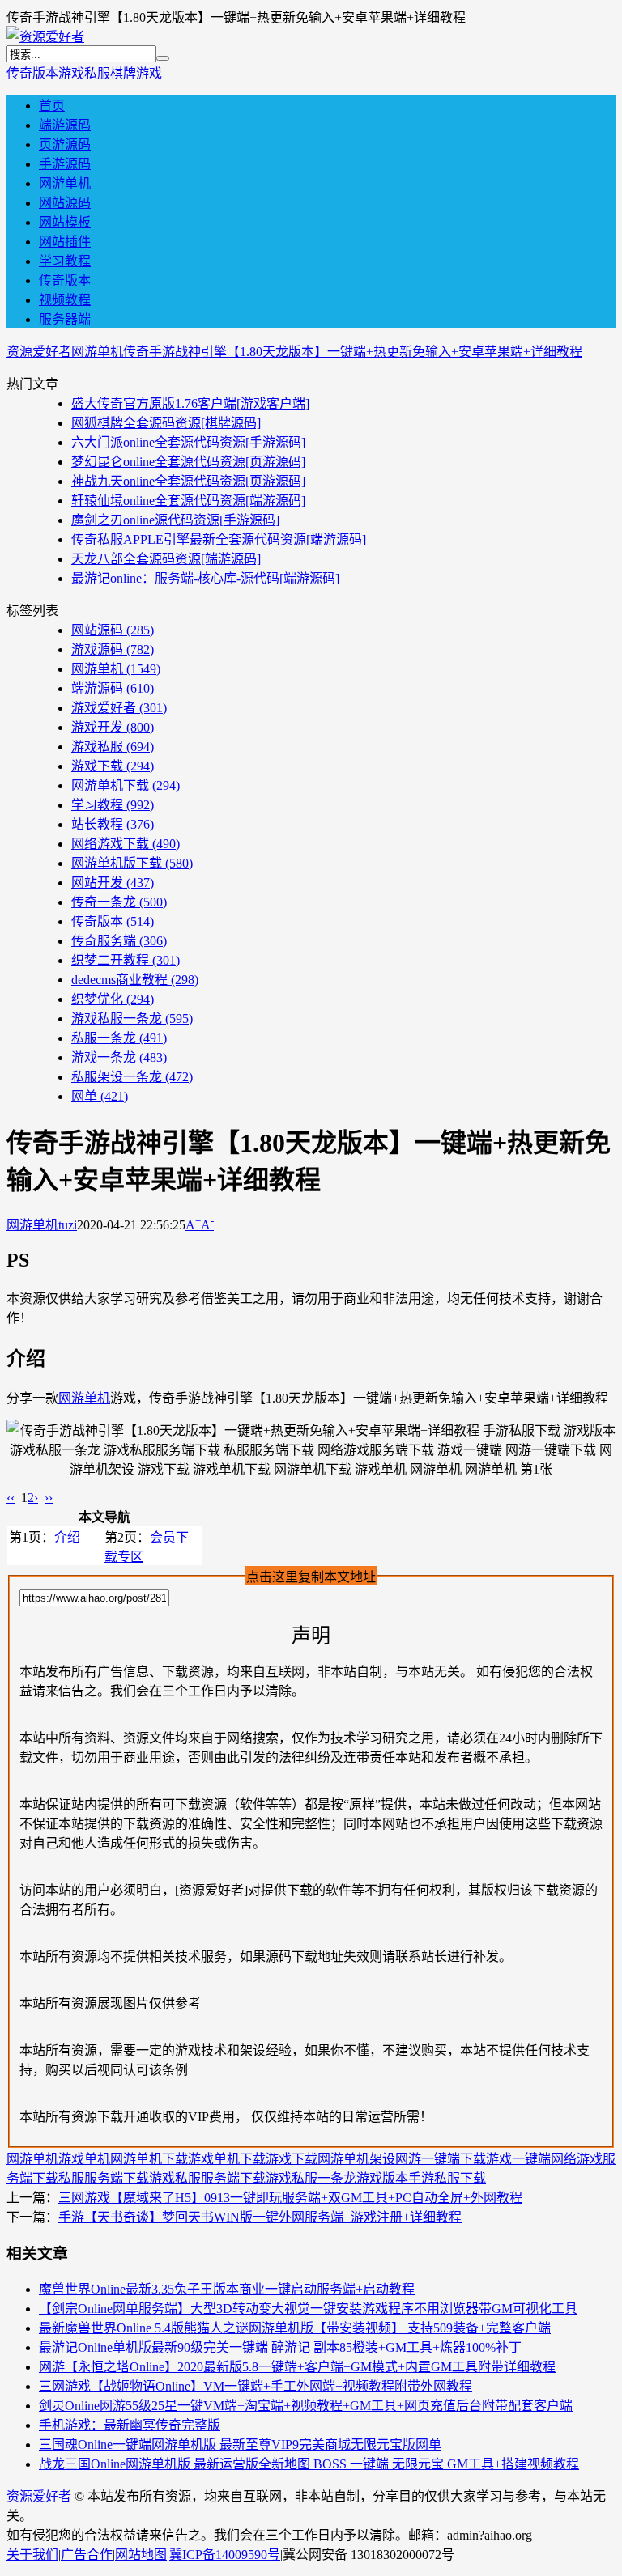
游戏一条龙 (119, 1057)
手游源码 (65, 164)
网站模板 (65, 222)
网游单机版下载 (132, 863)
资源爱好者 (39, 352)
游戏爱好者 (119, 708)
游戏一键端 (518, 2159)
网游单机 (65, 183)
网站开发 (113, 883)
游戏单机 (84, 2159)
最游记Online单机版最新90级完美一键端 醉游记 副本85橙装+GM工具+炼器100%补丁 (280, 2347)
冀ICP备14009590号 (225, 2555)
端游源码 (65, 125)
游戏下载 (113, 766)
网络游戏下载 (126, 844)
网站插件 (65, 242)
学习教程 (65, 261)
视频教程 (65, 300)
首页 (52, 106)
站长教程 (113, 824)
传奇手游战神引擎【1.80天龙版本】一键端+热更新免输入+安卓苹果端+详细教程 (353, 352)
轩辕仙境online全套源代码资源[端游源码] (188, 501)
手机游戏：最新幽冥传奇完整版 (130, 2425)
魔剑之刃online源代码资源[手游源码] (175, 520)
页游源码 (65, 144)
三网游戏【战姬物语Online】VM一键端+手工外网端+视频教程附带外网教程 (256, 2386)
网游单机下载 (126, 785)
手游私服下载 (447, 2178)
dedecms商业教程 (135, 980)
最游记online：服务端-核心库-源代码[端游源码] (205, 578)
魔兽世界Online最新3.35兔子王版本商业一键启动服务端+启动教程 (227, 2289)
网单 (100, 1096)
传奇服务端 (119, 941)
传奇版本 (32, 73)
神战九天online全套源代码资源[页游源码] (188, 481)
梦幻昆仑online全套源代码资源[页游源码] (188, 462)
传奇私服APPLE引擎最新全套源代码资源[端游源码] (219, 539)
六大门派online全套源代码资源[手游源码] (188, 442)
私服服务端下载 (104, 2178)
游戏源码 (113, 649)
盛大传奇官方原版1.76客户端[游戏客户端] (190, 403)
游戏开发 (113, 727)
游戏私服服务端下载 (207, 2178)
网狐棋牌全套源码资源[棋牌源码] (166, 423)
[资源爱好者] (45, 37)
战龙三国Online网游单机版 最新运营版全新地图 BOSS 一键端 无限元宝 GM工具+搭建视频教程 (309, 2464)
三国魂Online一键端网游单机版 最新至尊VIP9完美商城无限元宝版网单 (240, 2444)
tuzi (68, 1225)
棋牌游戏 (136, 73)
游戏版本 (382, 2178)
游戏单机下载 (227, 2159)
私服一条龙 (119, 1038)
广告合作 (87, 2555)
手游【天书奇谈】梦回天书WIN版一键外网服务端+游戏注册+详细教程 (260, 2217)
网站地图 (141, 2555)
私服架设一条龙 (132, 1077)
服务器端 (65, 319)
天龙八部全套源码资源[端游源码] (166, 559)
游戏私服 (84, 73)
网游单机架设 (356, 2159)
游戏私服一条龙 (132, 1019)
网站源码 (65, 203)
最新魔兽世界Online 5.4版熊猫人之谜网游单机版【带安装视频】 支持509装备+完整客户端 (295, 2328)
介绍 (67, 1537)
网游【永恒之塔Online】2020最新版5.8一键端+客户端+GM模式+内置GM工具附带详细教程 (297, 2367)
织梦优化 (113, 999)
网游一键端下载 (441, 2159)
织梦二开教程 (126, 960)
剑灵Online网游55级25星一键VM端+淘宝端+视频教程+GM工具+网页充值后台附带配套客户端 (306, 2406)
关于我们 (32, 2555)
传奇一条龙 (119, 902)
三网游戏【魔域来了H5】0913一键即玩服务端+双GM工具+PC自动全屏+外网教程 (290, 2198)
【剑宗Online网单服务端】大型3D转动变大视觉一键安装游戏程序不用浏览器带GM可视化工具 (308, 2309)
